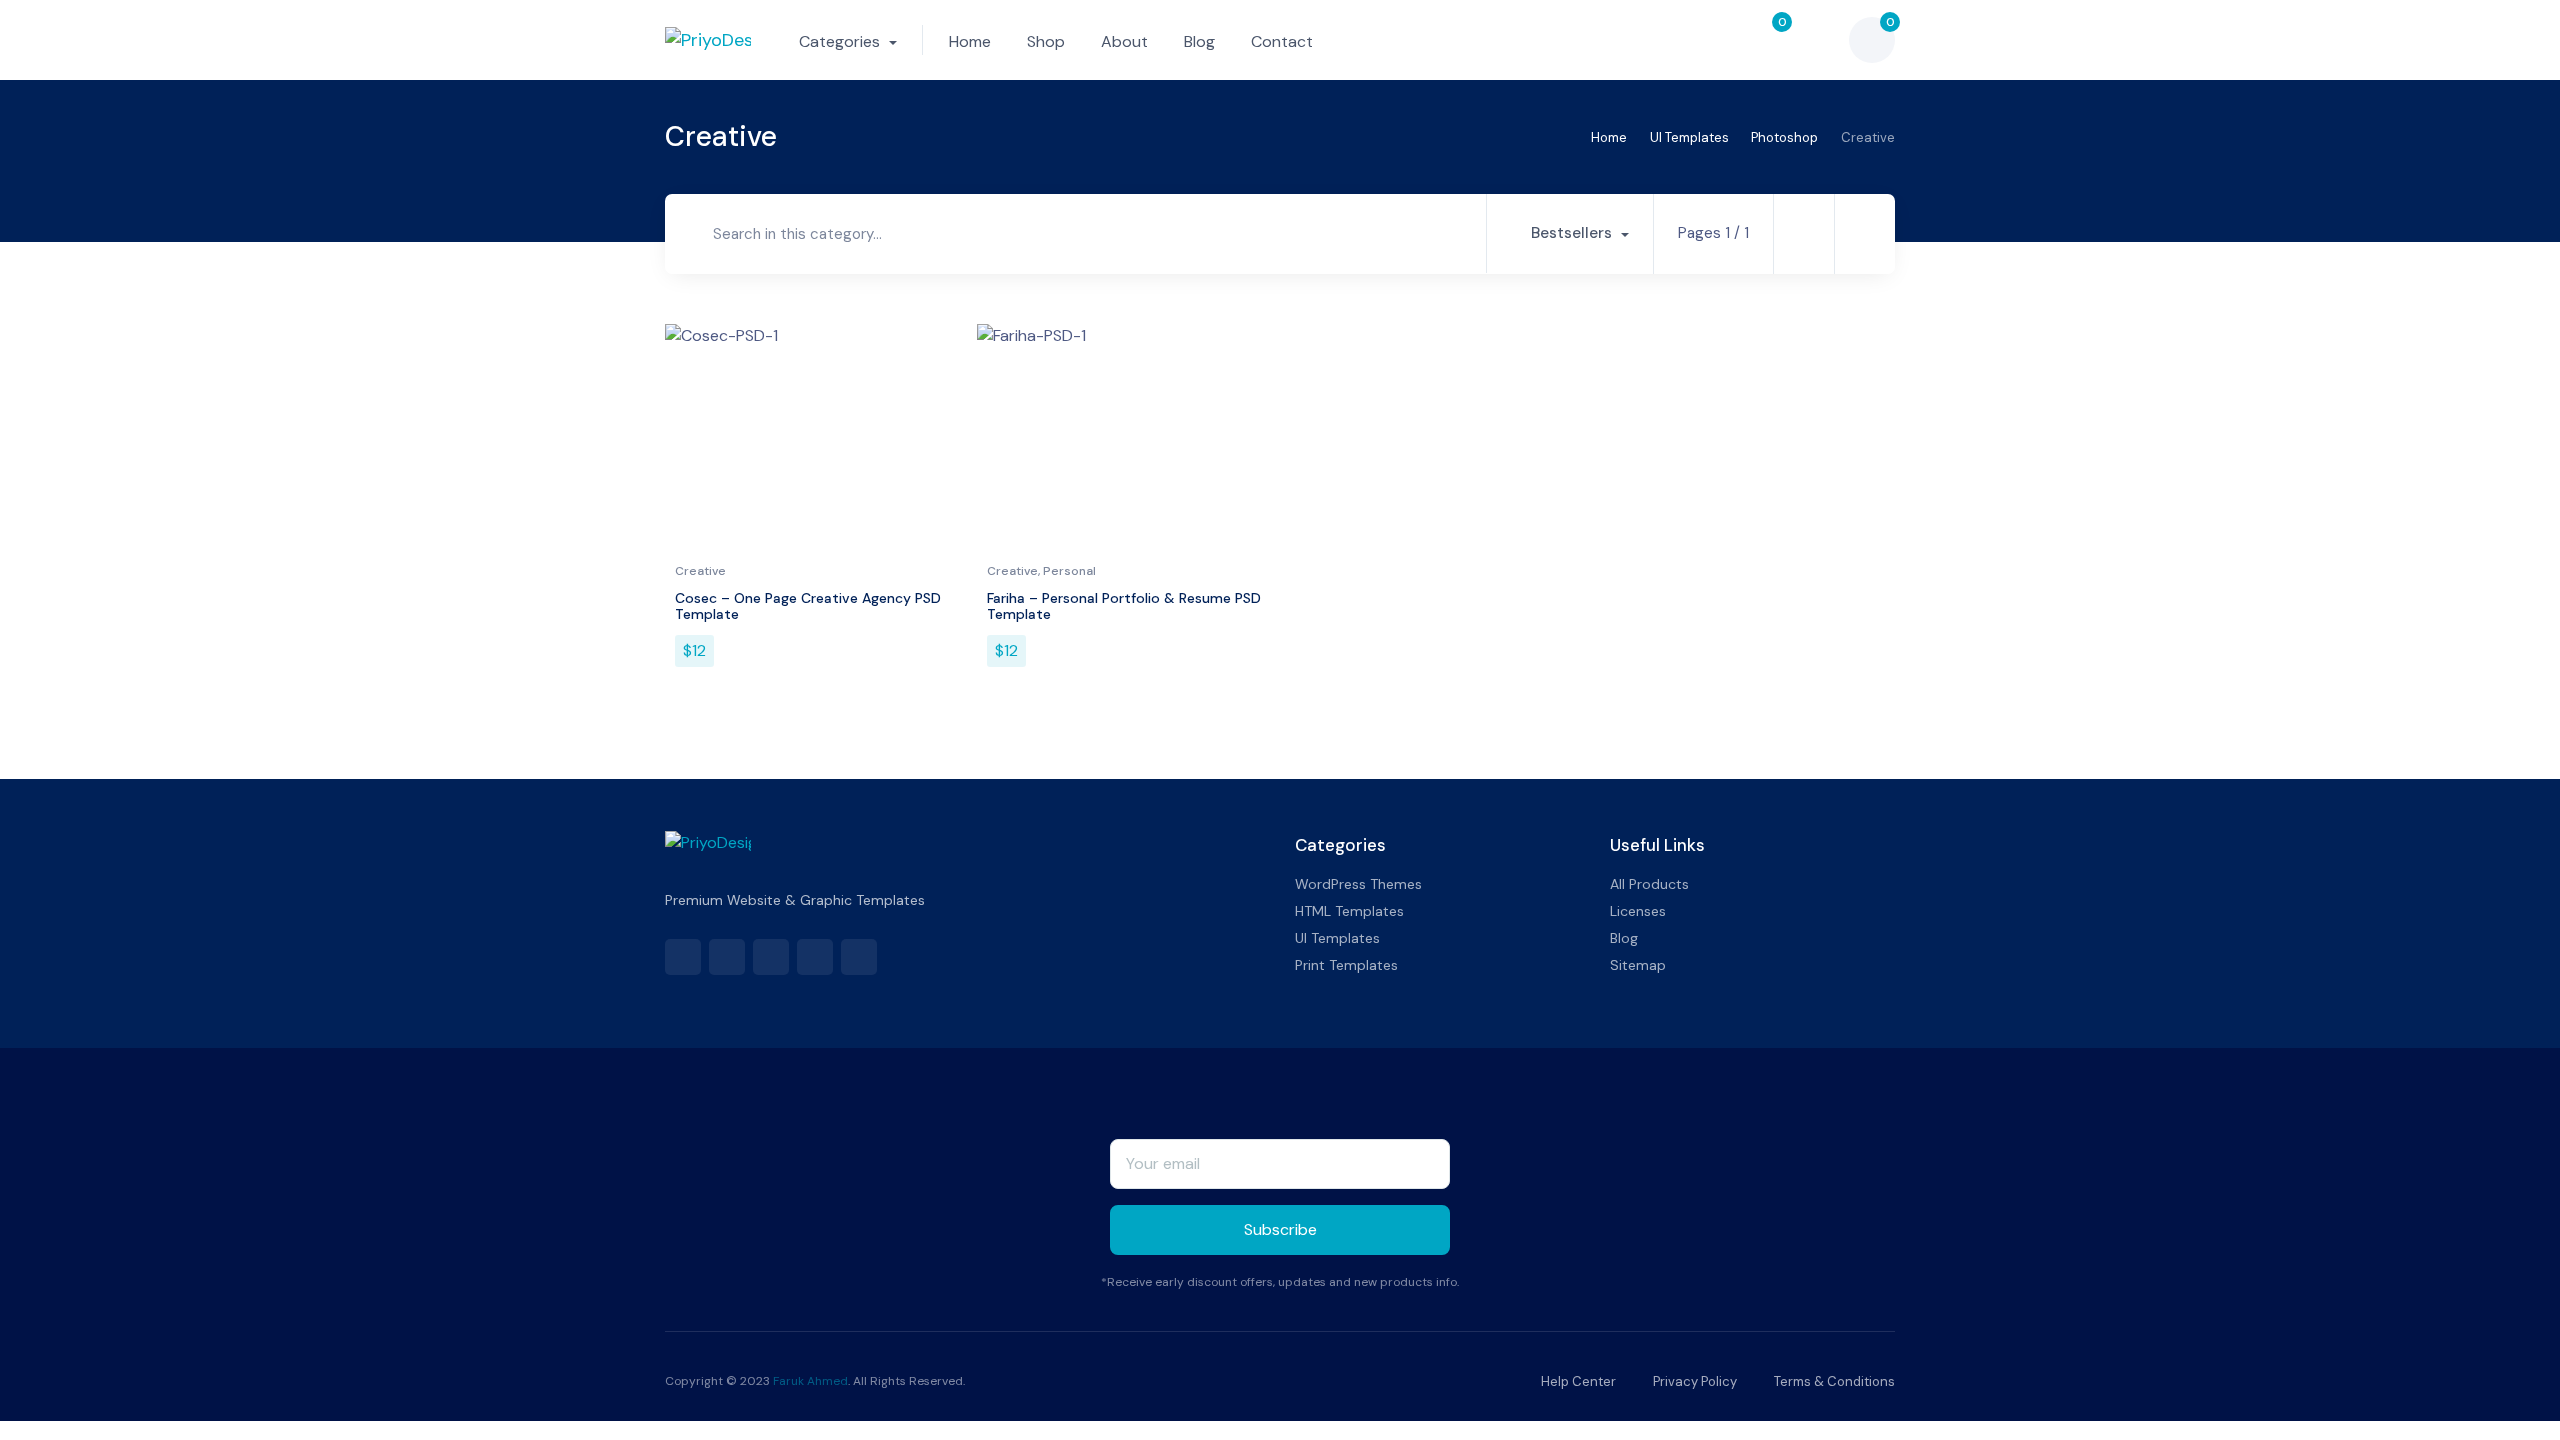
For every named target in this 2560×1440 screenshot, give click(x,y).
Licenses (1638, 911)
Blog (1199, 41)
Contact (1282, 41)
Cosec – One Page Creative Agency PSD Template (808, 606)
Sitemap (1638, 965)
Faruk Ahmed (810, 1381)
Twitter (727, 957)
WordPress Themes (1358, 884)
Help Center (1577, 1381)
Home (970, 41)
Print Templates (1346, 965)
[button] (1718, 40)
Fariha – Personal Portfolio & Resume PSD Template (1124, 606)
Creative (700, 571)
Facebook (683, 957)
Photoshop (1784, 137)
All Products (1649, 884)
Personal (1069, 571)
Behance (815, 957)
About (1124, 41)
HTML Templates (1349, 911)
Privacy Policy (1693, 1381)
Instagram (859, 957)
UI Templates (1689, 137)
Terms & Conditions (1833, 1381)
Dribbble (771, 957)
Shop (1046, 41)
